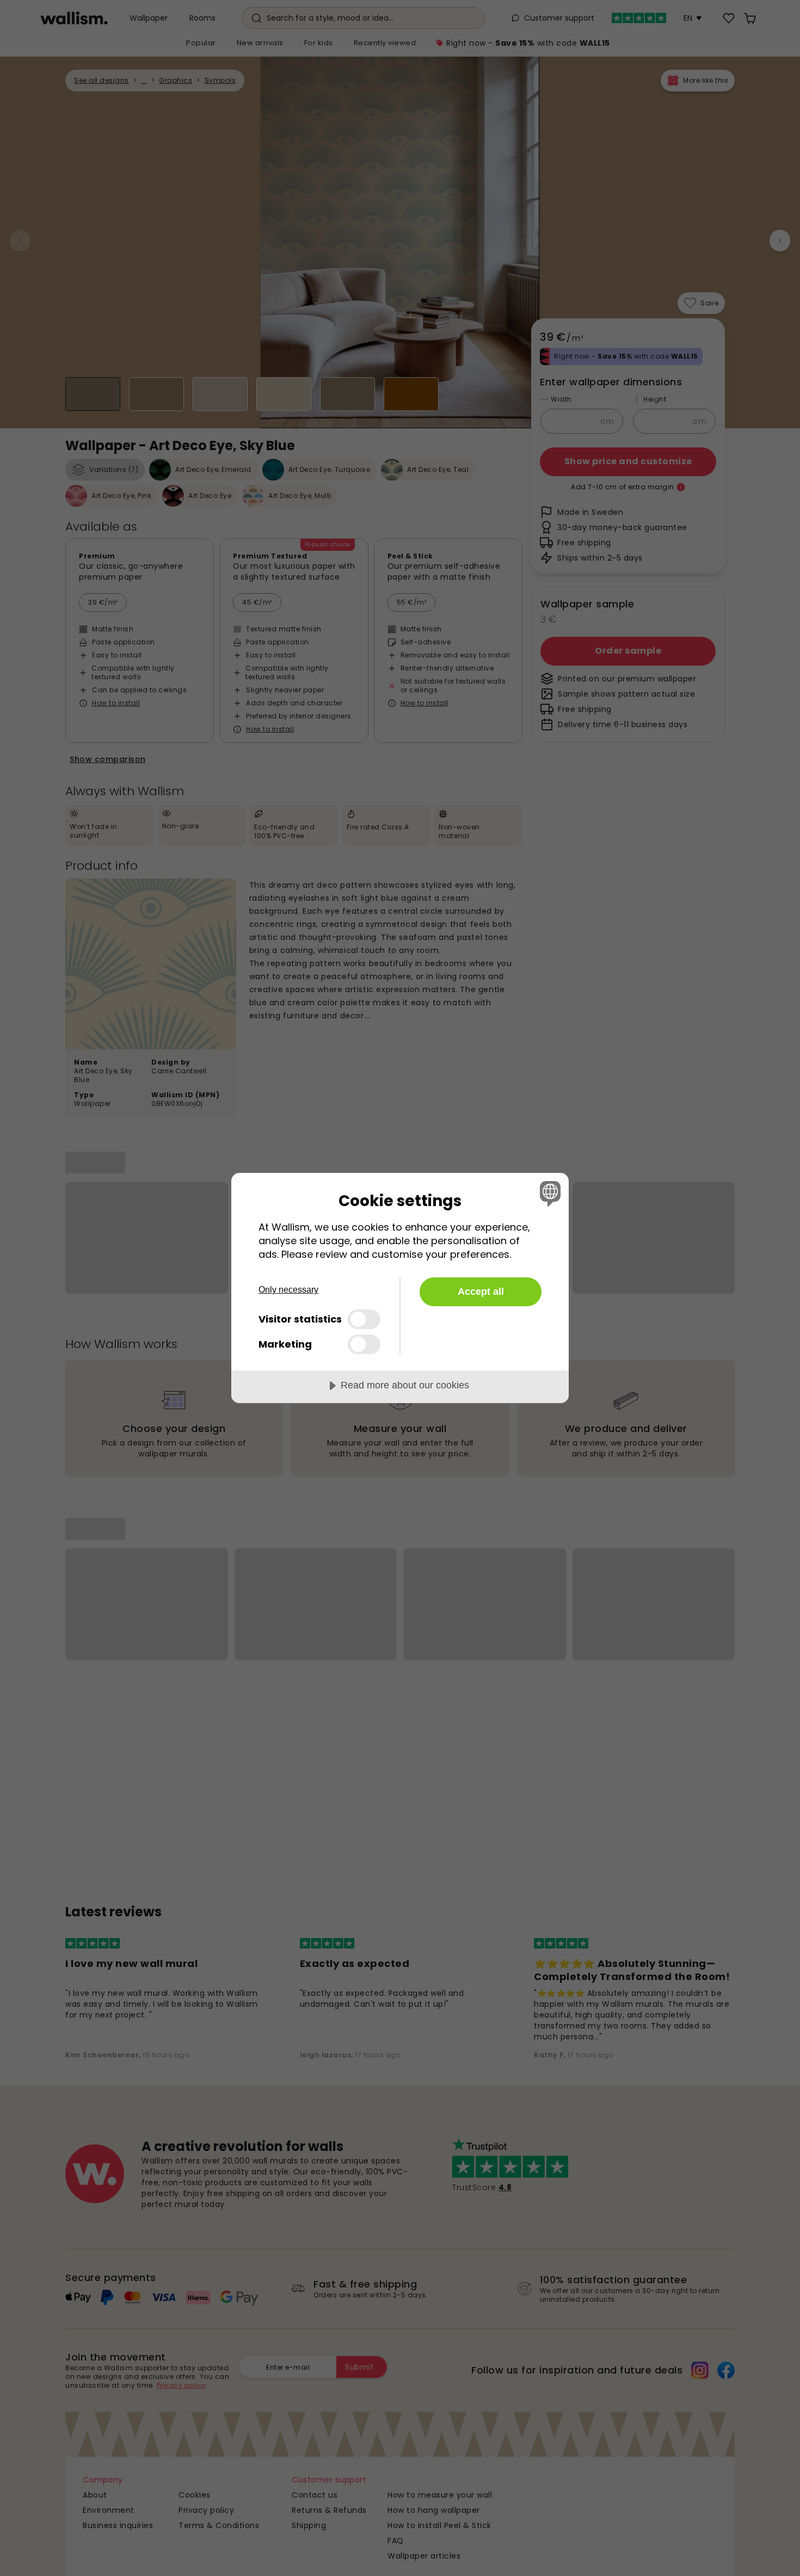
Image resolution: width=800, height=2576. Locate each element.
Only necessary (288, 1290)
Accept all (481, 1292)
